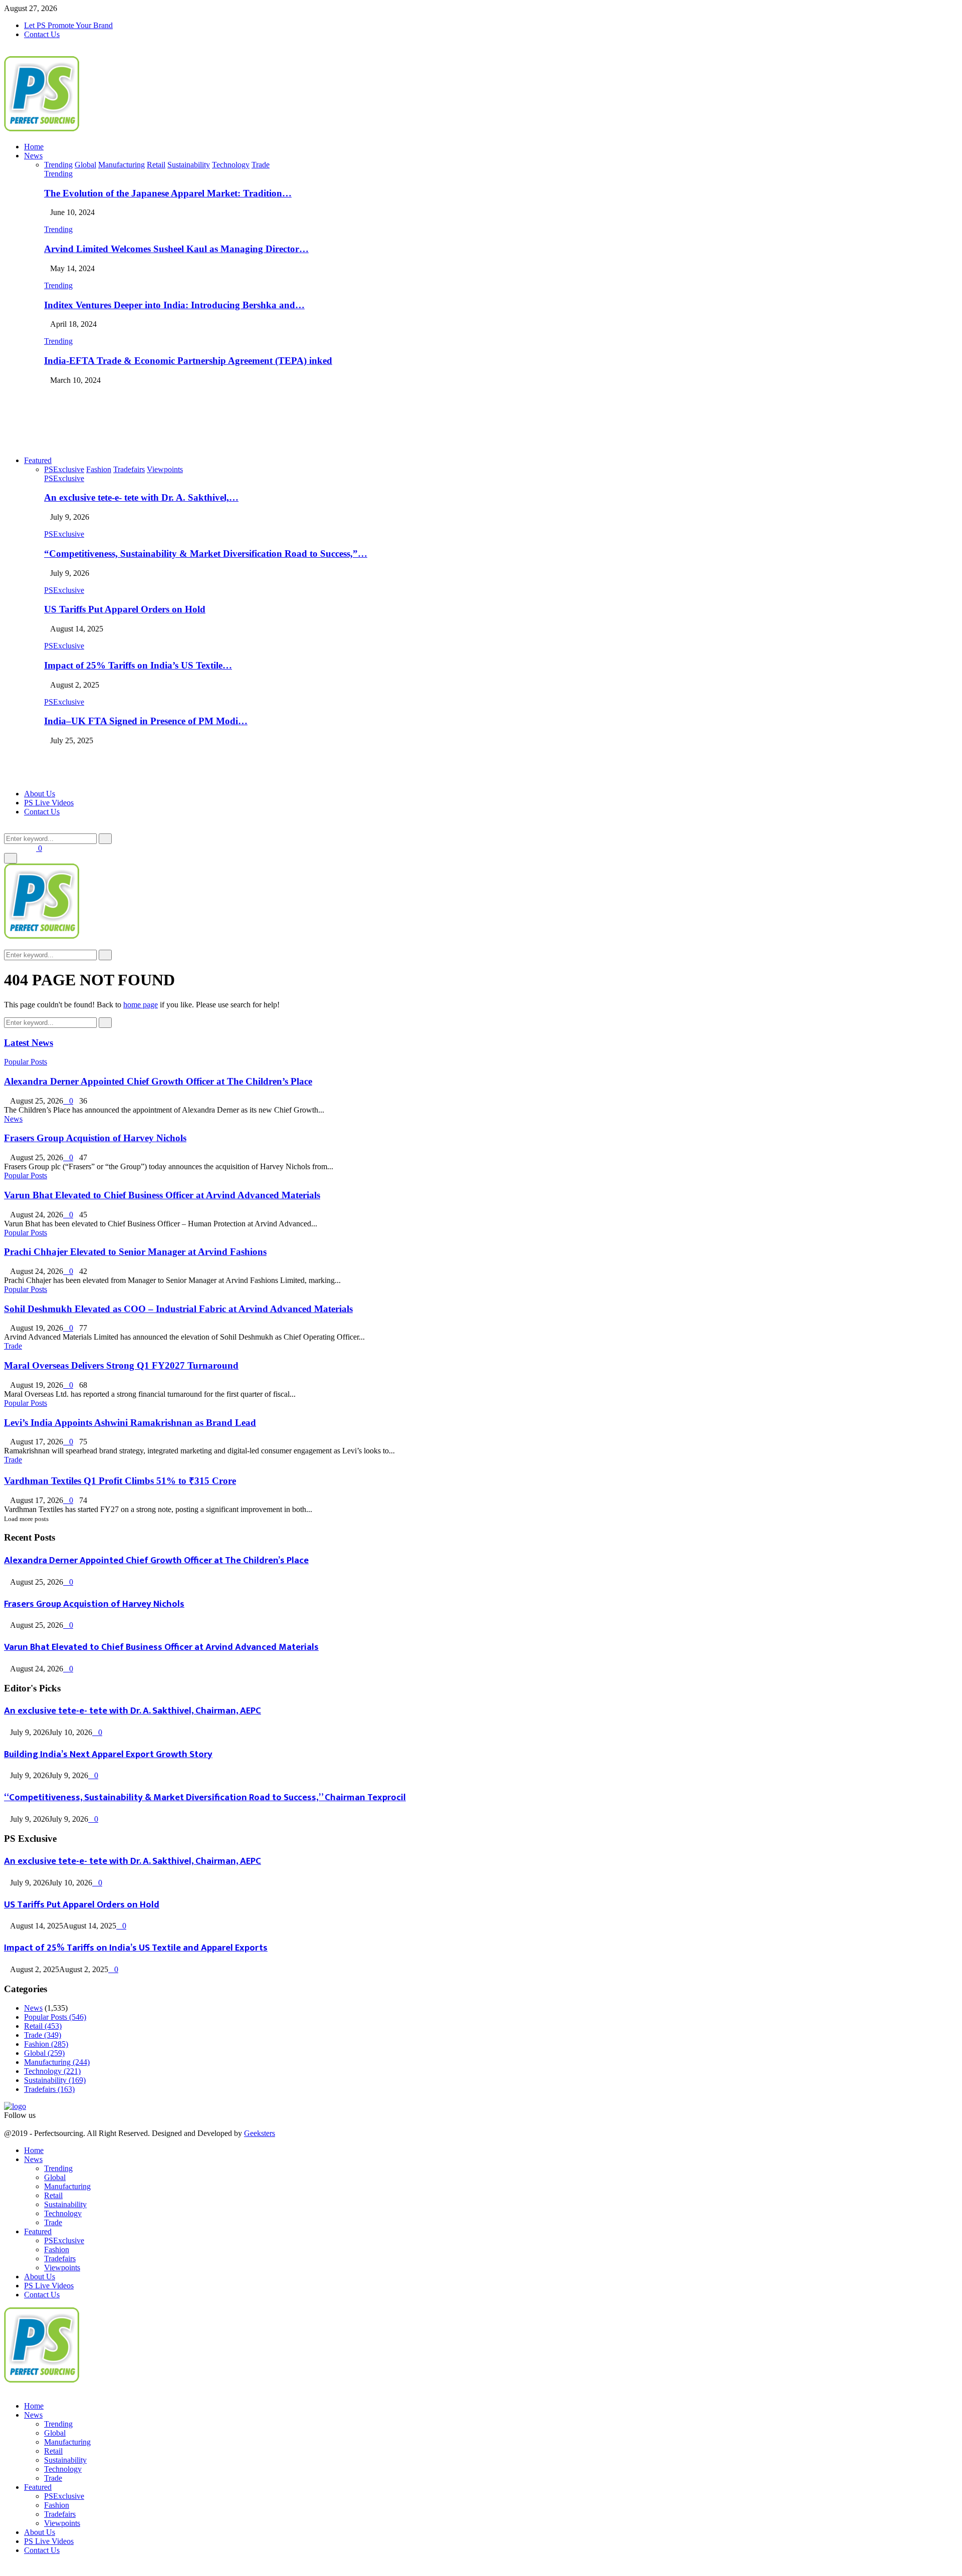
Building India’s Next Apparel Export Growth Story (108, 1754)
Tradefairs (49, 2089)
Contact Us (42, 34)
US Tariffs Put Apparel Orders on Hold (125, 609)
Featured (38, 460)
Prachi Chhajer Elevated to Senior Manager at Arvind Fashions (135, 1252)
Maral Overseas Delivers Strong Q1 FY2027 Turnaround (121, 1365)
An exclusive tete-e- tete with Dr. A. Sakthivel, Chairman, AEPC (133, 1711)
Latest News (29, 1043)
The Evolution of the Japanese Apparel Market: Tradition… (168, 193)
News (33, 156)
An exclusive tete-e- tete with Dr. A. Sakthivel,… (141, 497)
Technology (52, 2071)
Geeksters (260, 2133)
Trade (13, 1346)
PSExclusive (64, 478)
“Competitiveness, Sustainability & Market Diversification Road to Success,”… (206, 554)
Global (44, 2053)
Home (34, 147)
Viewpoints (62, 2268)
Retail (43, 2026)
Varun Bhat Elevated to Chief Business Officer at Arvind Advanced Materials (162, 1195)
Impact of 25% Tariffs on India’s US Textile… (138, 665)
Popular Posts (26, 1062)
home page (141, 1005)
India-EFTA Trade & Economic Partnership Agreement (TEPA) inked (188, 361)
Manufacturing (57, 2062)
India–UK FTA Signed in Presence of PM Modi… (146, 721)
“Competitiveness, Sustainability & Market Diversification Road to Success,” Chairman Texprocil (205, 1797)
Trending (58, 174)
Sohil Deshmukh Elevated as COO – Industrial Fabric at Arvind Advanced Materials (178, 1309)
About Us (40, 794)
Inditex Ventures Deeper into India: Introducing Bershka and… (174, 305)
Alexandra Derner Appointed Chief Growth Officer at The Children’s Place (158, 1081)
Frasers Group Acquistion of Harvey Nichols (95, 1138)
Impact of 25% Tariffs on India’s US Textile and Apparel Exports (136, 1948)
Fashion (46, 2044)
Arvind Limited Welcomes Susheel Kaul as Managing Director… (176, 249)
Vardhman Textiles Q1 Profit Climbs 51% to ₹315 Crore (120, 1481)
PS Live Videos (49, 803)
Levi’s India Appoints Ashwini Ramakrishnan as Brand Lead (130, 1423)
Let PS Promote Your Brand (68, 25)
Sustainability (55, 2080)
